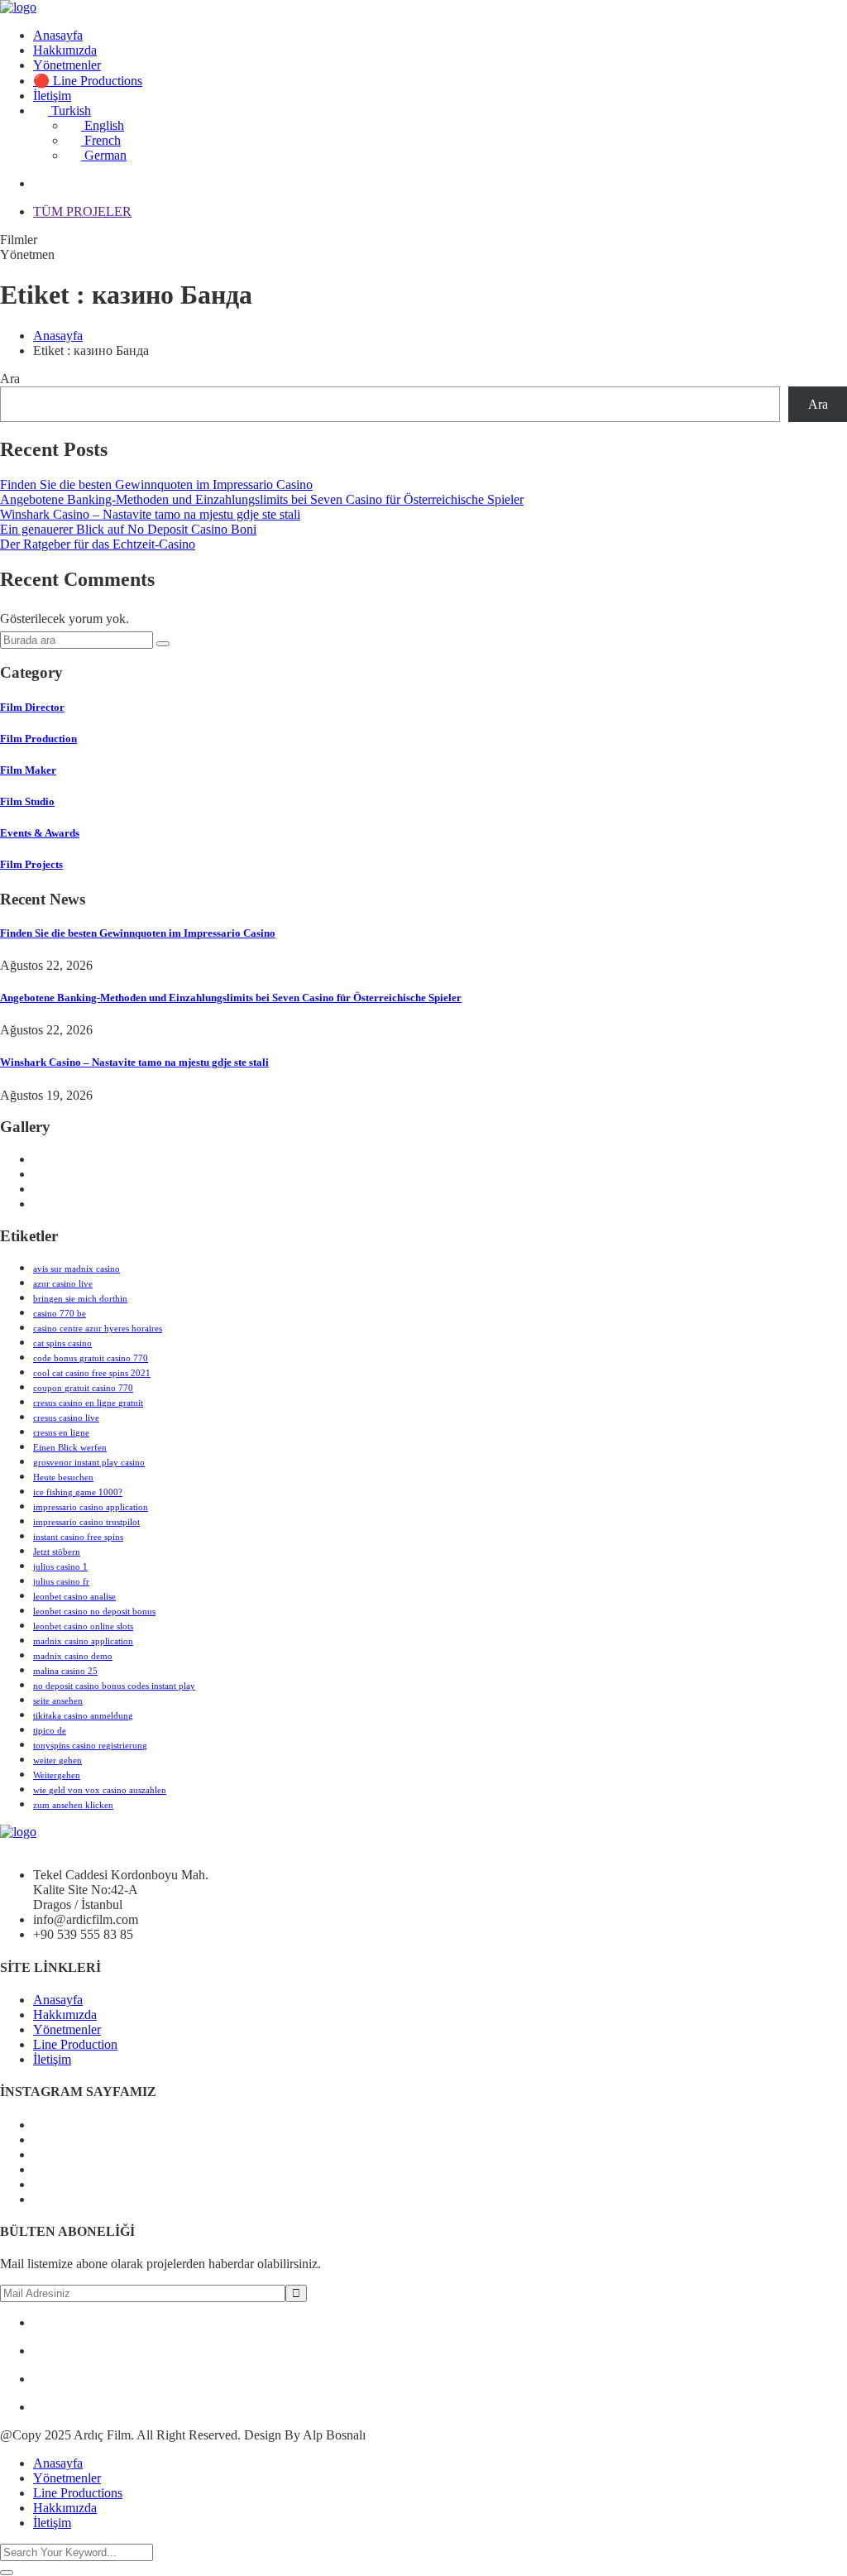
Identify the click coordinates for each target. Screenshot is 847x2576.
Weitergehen (57, 1775)
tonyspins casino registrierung (90, 1745)
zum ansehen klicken (73, 1805)
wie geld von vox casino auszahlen (100, 1790)
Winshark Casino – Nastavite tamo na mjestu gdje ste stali (150, 514)
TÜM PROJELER (82, 211)
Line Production (75, 2044)
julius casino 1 (60, 1566)
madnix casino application (83, 1641)
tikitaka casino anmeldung (83, 1715)
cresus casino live (66, 1418)
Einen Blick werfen (70, 1447)
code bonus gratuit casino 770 (91, 1358)
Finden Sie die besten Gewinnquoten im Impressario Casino (156, 484)
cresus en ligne (61, 1432)
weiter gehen (57, 1760)
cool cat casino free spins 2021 (92, 1373)
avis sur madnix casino (77, 1269)
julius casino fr (61, 1581)
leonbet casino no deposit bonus (94, 1611)
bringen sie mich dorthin (80, 1298)
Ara (10, 379)
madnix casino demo (73, 1656)
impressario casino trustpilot (86, 1522)
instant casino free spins (78, 1537)
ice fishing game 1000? (78, 1492)
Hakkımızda (65, 50)
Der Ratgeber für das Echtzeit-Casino (98, 544)
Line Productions (78, 2493)
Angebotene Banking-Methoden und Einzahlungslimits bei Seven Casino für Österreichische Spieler (262, 499)
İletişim (52, 96)
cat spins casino (62, 1343)
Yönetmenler (67, 65)
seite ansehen (58, 1701)
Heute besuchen (63, 1477)
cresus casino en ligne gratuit (88, 1403)
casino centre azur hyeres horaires (98, 1328)
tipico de (50, 1730)
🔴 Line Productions (88, 81)
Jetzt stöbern (57, 1552)
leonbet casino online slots (83, 1626)
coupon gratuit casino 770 (83, 1388)
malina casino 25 (65, 1671)
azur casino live (63, 1283)
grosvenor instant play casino (89, 1462)
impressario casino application (91, 1507)
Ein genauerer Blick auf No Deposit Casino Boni (128, 529)
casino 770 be (60, 1313)
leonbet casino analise (74, 1596)
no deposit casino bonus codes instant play (114, 1686)
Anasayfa (58, 35)
